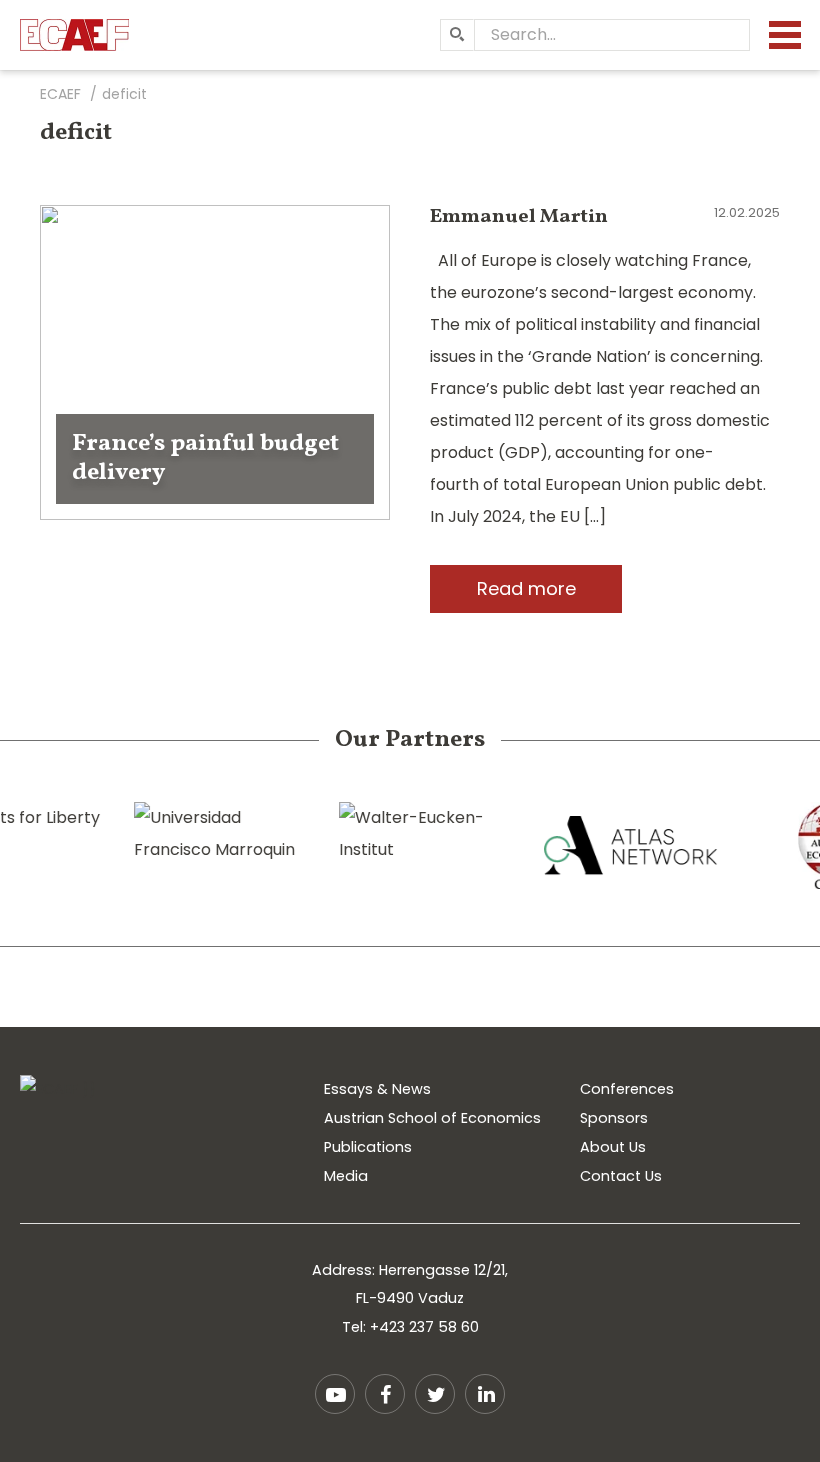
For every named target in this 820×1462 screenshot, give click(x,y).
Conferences (627, 1089)
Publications (368, 1147)
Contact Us (621, 1176)
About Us (613, 1147)
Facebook (385, 1394)
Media (346, 1176)
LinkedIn (485, 1394)
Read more (526, 588)
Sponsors (614, 1118)
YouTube (335, 1394)
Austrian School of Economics (432, 1118)
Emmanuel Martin (519, 217)
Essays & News (377, 1089)
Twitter (435, 1394)
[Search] (457, 35)
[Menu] (785, 35)
